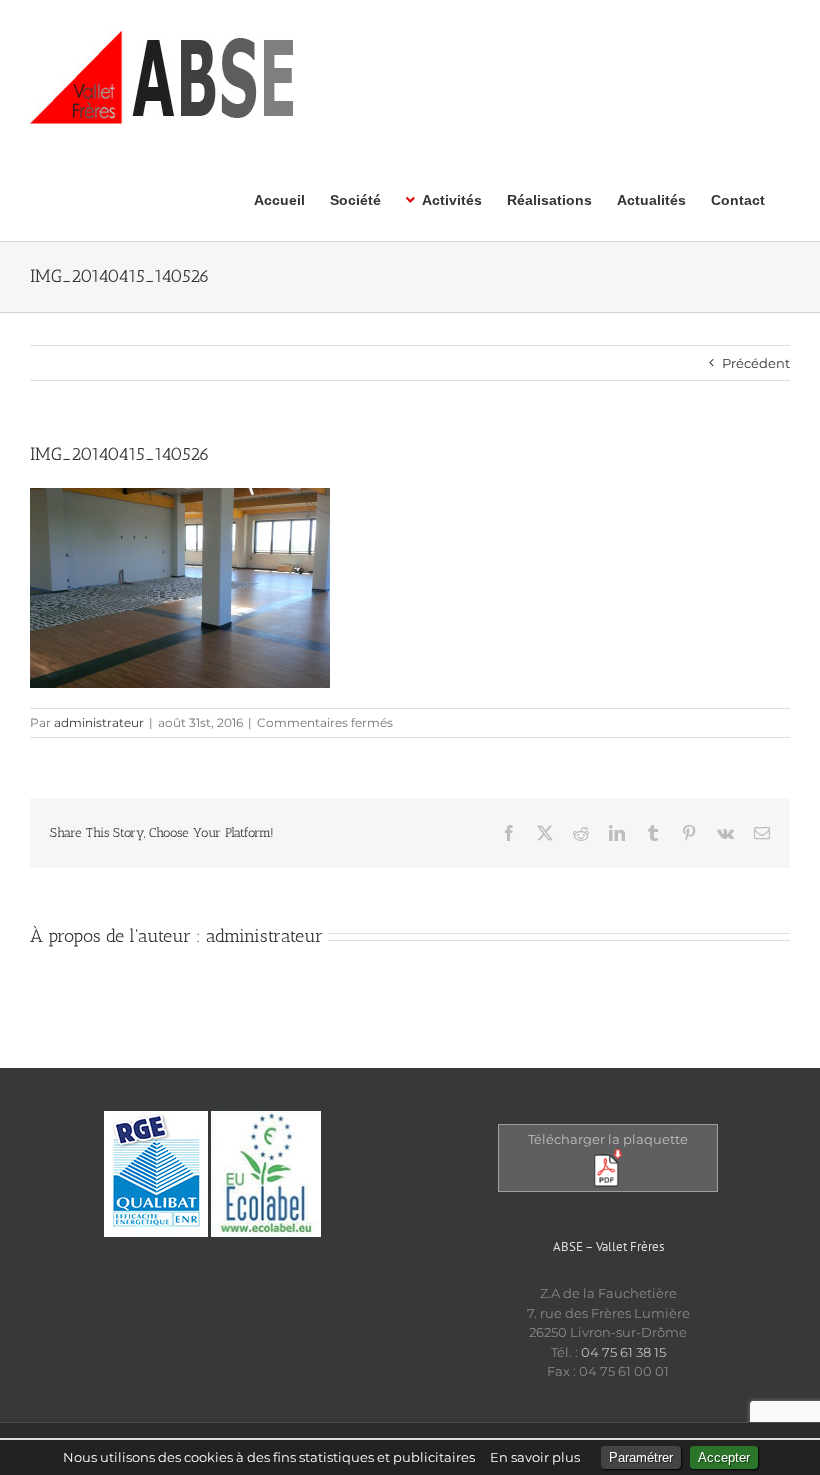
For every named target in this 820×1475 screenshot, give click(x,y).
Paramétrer (641, 1457)
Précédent (756, 363)
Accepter (724, 1457)
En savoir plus (535, 1457)
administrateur (99, 722)
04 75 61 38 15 (623, 1352)
